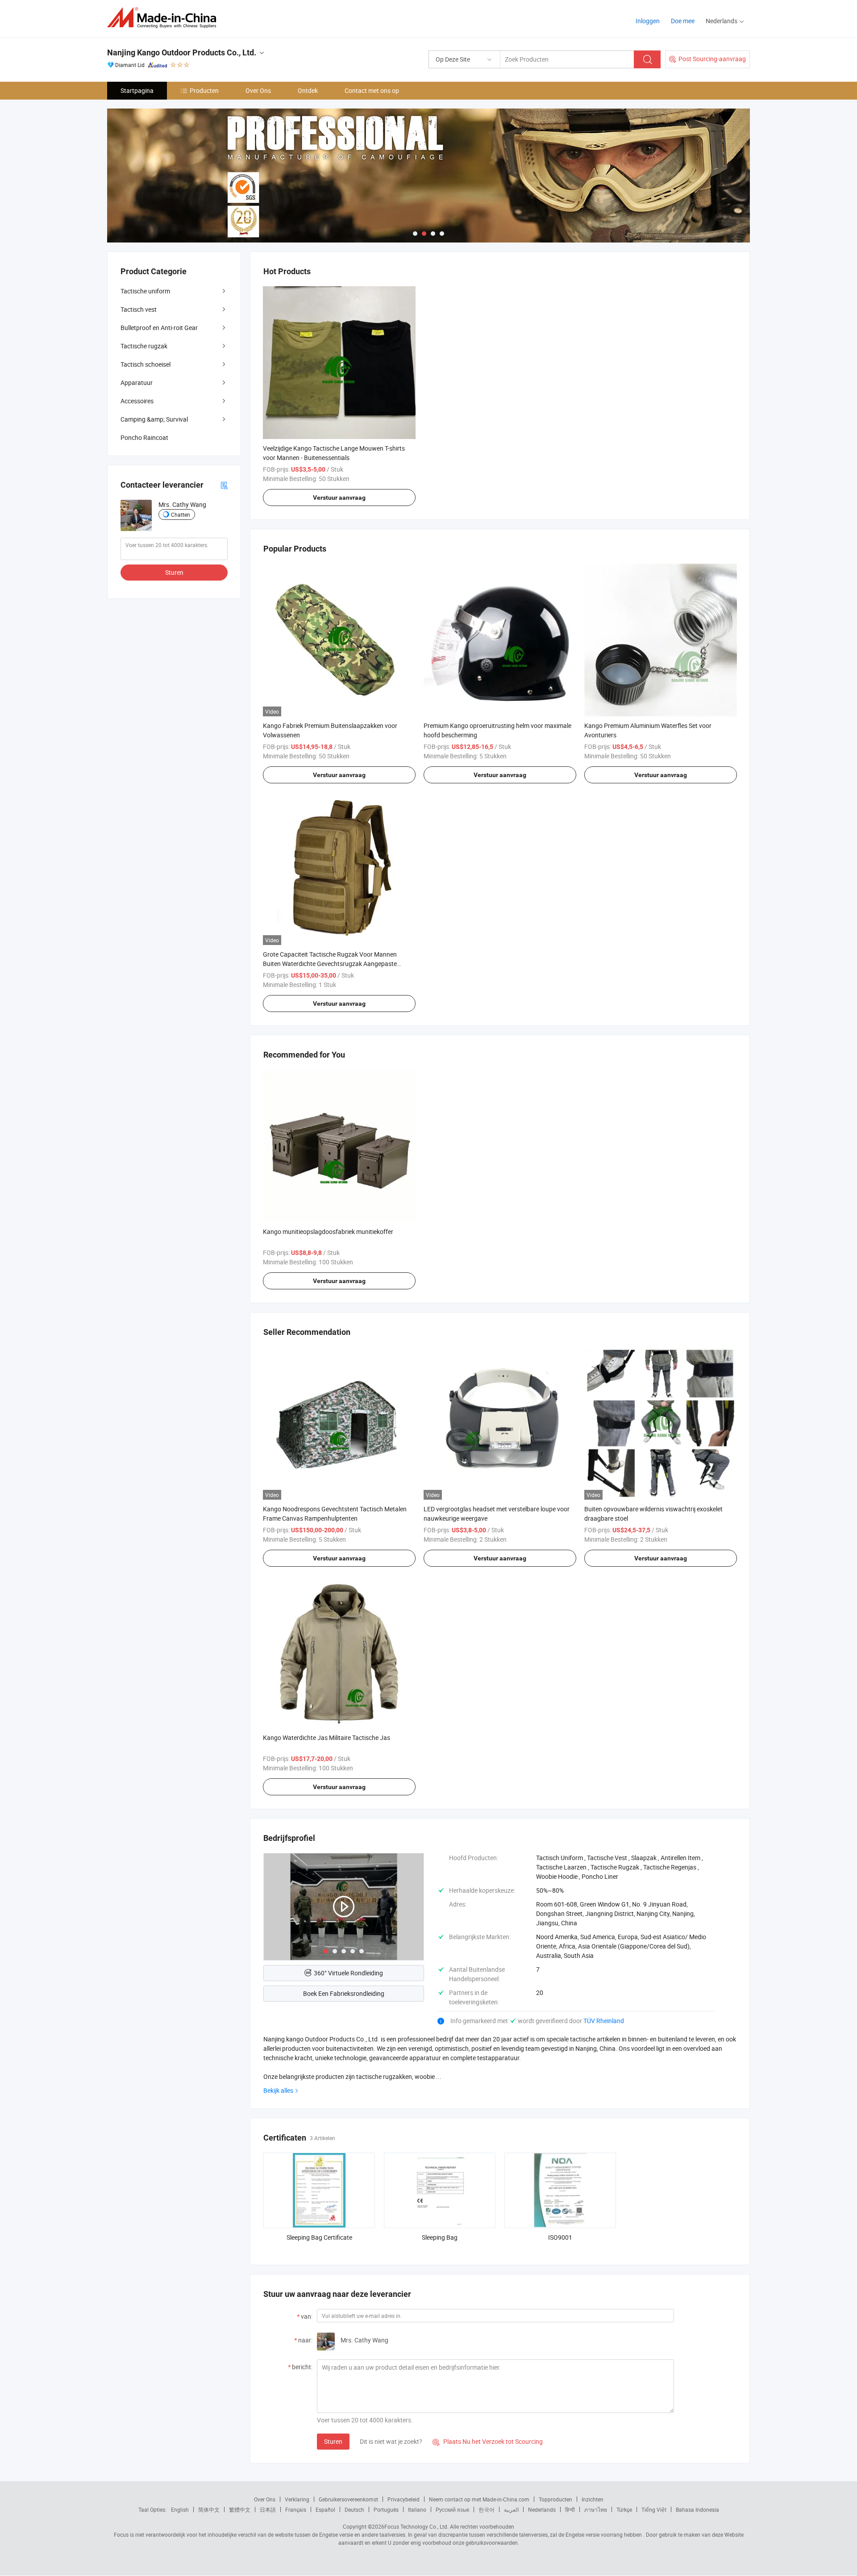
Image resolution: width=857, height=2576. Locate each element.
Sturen (333, 2441)
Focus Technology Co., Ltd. (416, 2526)
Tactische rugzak (144, 346)
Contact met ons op (372, 90)
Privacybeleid (404, 2499)
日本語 (268, 2509)
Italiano (417, 2509)
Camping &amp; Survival (154, 419)
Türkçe (624, 2509)
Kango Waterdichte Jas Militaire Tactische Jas (327, 1738)
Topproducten (555, 2499)
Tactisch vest (139, 309)
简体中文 (209, 2509)
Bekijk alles (278, 2090)
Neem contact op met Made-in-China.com (479, 2499)
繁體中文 (240, 2509)
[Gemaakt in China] (164, 18)
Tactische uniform (145, 291)
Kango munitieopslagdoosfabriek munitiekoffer (328, 1232)
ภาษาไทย (596, 2509)
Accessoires (137, 401)
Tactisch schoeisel (146, 364)
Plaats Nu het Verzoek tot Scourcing (488, 2441)
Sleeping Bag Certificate (319, 2237)
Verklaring (297, 2499)
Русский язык (452, 2509)
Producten (204, 90)
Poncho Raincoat (144, 437)
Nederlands (542, 2509)
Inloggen (648, 21)
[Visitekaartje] (224, 485)
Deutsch (354, 2509)
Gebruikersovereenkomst (348, 2499)
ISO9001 (560, 2237)
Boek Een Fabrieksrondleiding (344, 1993)
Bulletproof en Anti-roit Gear (159, 328)
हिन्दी (570, 2509)
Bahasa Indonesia (697, 2509)
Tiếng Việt (654, 2509)
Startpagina (137, 90)
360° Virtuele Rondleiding (348, 1973)
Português (386, 2509)
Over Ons (258, 90)
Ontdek (308, 90)
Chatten (181, 514)
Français (296, 2509)
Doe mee (683, 21)
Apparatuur (137, 383)
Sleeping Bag (440, 2237)
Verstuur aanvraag (339, 498)
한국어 (487, 2509)
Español (325, 2509)
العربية (511, 2509)
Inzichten (593, 2499)
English (180, 2509)
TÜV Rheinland (604, 2021)
